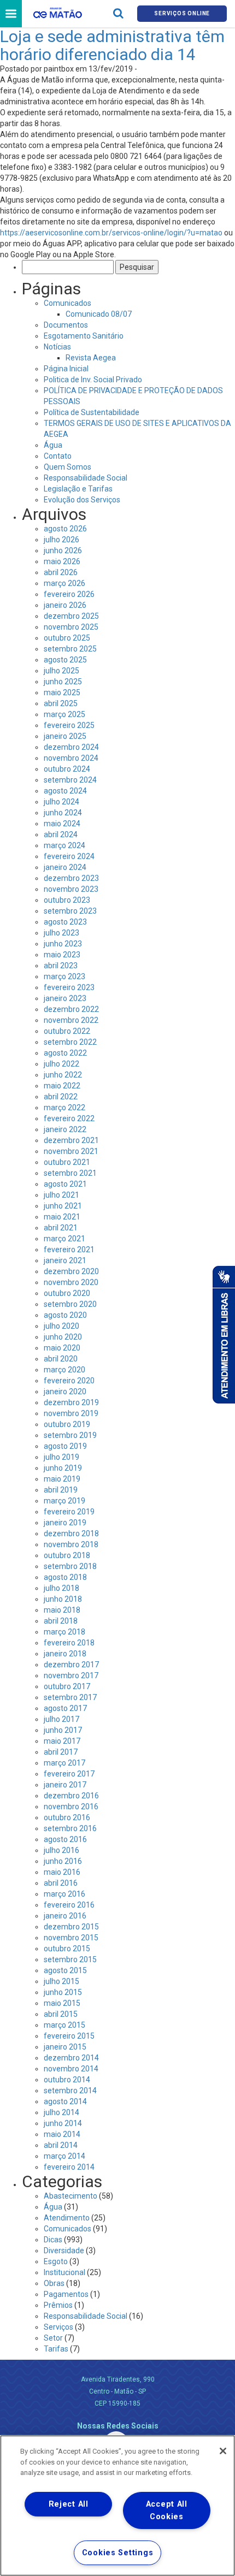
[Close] (223, 2451)
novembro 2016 (71, 1807)
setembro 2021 (70, 1173)
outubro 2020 (67, 1293)
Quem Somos (67, 467)
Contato (58, 456)
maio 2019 (62, 1479)
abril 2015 (61, 2014)
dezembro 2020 (71, 1271)
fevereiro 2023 (69, 987)
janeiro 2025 (65, 736)
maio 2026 (62, 561)
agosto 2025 (65, 660)
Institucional (64, 2272)
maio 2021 (62, 1217)
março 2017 (64, 1763)
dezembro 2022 (71, 1009)
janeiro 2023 (65, 998)
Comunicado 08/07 (99, 314)
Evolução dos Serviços (82, 500)
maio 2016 (62, 1872)
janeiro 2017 (65, 1785)
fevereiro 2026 (69, 594)
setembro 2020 (70, 1304)
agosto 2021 (65, 1184)
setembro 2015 (70, 1959)
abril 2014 (61, 2145)
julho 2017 (61, 1719)
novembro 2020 (71, 1282)
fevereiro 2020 (69, 1381)
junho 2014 (63, 2123)
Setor (53, 2338)
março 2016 (64, 1894)
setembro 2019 (70, 1435)
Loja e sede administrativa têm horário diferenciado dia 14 (112, 45)
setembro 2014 (70, 2091)
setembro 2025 (70, 649)
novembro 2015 (71, 1938)
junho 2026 (63, 550)
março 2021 (64, 1239)
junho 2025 (63, 682)
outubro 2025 (67, 638)
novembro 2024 (71, 758)
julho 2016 (61, 1850)
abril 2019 (61, 1490)
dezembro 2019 (71, 1402)
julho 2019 (61, 1457)
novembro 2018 (71, 1544)
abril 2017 (61, 1752)
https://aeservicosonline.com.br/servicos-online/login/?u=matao (111, 233)
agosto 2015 (65, 1970)
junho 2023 (63, 944)
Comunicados (67, 303)
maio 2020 (62, 1348)
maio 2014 (62, 2134)
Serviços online (182, 13)
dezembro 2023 (71, 878)
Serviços (58, 2327)
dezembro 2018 (71, 1533)
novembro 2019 (71, 1413)
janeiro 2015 (65, 2047)
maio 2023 (62, 955)
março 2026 (64, 583)
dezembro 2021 (71, 1140)
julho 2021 (61, 1195)
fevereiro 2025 (69, 725)
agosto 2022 (65, 1053)
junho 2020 (63, 1337)
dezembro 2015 (71, 1927)
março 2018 (64, 1632)
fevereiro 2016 (69, 1905)
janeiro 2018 (65, 1654)
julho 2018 (61, 1588)
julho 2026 (61, 540)
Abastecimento (70, 2196)
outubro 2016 (67, 1817)
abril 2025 (61, 703)
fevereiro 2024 (69, 856)
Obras (54, 2283)
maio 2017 (62, 1741)
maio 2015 (62, 2003)
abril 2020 (61, 1359)
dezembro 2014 (71, 2058)
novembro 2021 (71, 1151)
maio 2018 (62, 1610)
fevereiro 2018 (69, 1643)
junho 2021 (63, 1206)
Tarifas (56, 2349)
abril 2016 (61, 1883)
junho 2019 (63, 1468)
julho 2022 (61, 1064)
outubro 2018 (67, 1555)
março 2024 (64, 845)
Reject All (69, 2504)
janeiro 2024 (65, 867)
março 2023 (64, 976)
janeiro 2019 (65, 1523)
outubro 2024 (67, 769)
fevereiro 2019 (69, 1512)
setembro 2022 (70, 1042)
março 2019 (64, 1501)
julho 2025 (61, 671)
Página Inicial (66, 369)
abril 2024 (61, 834)
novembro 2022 (71, 1020)
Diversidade (64, 2251)
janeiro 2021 (65, 1260)
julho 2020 (61, 1326)
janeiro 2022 (65, 1129)
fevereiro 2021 (69, 1249)
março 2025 (64, 714)
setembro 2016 (70, 1828)
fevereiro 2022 (69, 1118)
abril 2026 (61, 572)
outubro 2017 (67, 1686)
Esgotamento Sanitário (84, 336)
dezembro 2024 (71, 747)
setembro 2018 (70, 1566)
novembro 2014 (71, 2069)
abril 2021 (61, 1228)
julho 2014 (61, 2112)
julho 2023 (61, 933)
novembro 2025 (71, 627)
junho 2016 (63, 1861)
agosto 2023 (65, 922)
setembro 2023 (70, 911)
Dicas (53, 2240)
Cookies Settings (118, 2553)
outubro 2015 (67, 1949)
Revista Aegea (91, 358)
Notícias (57, 347)
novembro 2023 (71, 889)
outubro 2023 (67, 900)
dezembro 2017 (71, 1665)
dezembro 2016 (71, 1796)
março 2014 (64, 2156)
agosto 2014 (65, 2101)
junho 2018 (63, 1599)
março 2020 (64, 1370)
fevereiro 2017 (69, 1774)
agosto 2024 (65, 791)
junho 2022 (63, 1075)
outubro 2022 (67, 1031)
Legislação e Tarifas (78, 489)
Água (53, 445)
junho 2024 (63, 813)
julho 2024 (61, 802)
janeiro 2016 (65, 1916)
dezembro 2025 (71, 616)
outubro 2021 (67, 1162)
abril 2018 (61, 1621)
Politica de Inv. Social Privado (93, 380)
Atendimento (67, 2218)
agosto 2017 (65, 1708)
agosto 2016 (65, 1839)
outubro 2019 (67, 1424)
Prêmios (58, 2305)
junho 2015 (63, 1992)
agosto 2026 (65, 529)
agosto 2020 (65, 1315)
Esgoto (56, 2261)
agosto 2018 (65, 1577)
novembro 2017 (71, 1675)
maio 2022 (62, 1086)
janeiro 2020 (65, 1391)
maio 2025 (62, 692)
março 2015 (64, 2025)
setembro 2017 (70, 1697)
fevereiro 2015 (69, 2036)
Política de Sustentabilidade (92, 412)
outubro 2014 (67, 2080)
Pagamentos (66, 2294)
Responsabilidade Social (86, 478)
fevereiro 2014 (69, 2167)
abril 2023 (61, 966)
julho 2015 (61, 1981)
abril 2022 (61, 1097)
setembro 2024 (70, 780)
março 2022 (64, 1108)
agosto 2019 (65, 1446)
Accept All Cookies (167, 2510)
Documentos (66, 325)
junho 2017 (63, 1730)
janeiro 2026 (65, 605)
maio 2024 (62, 824)
